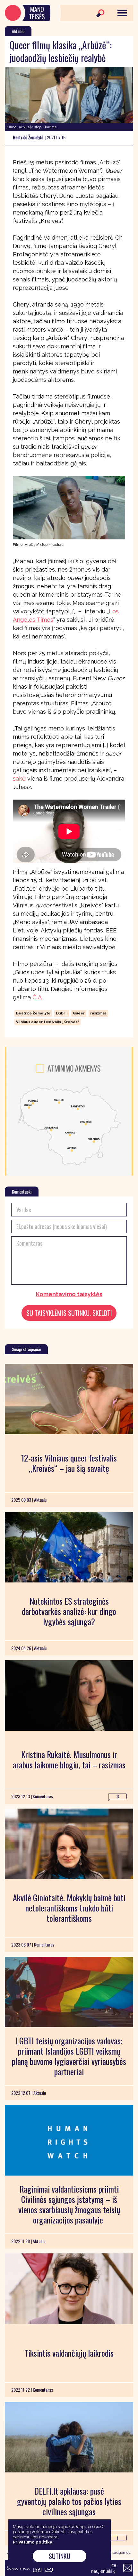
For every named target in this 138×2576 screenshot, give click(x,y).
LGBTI (62, 1013)
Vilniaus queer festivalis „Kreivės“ (47, 1022)
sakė (19, 779)
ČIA (37, 997)
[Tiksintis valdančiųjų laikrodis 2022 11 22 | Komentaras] (69, 2289)
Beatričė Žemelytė (33, 1013)
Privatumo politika (33, 2542)
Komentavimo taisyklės (69, 1294)
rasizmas (98, 1013)
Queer (79, 1013)
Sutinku (60, 2556)
